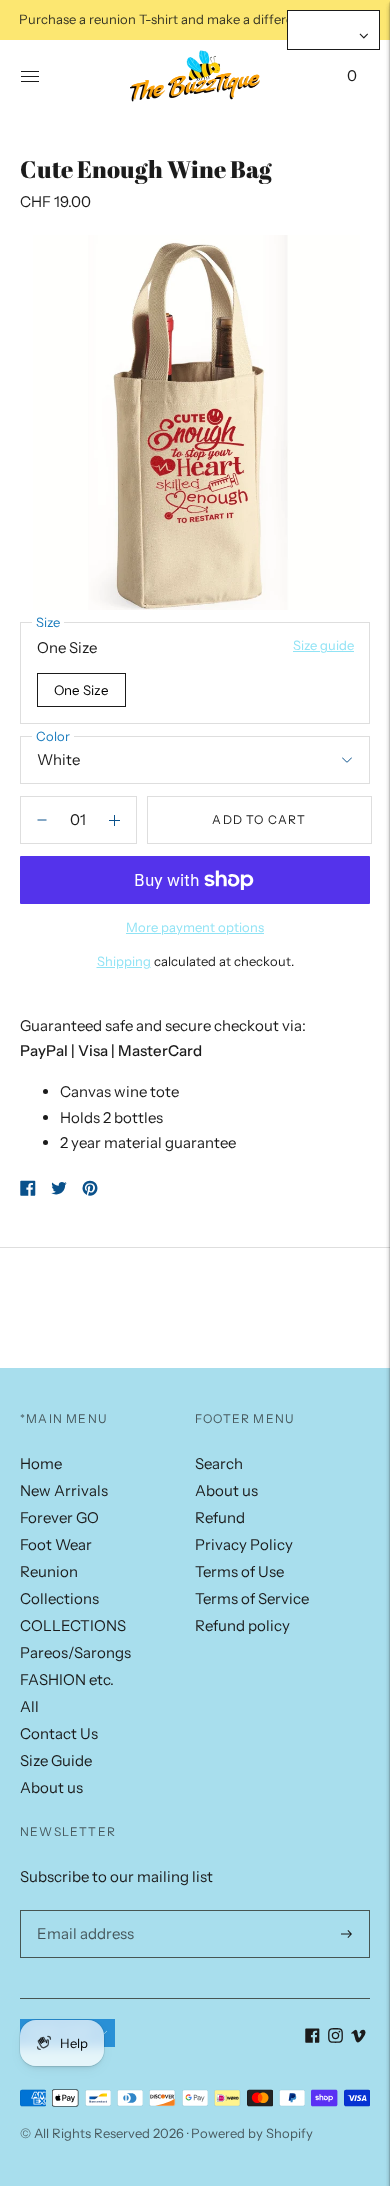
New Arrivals (64, 1490)
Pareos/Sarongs (75, 1652)
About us (51, 1787)
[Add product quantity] (42, 820)
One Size (81, 690)
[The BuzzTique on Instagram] (335, 2037)
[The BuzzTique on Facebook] (312, 2037)
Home (41, 1463)
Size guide (323, 645)
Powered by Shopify (252, 2133)
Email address (81, 1910)
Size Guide (56, 1760)
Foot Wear (56, 1544)
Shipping (124, 961)
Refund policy (242, 1625)
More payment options (195, 927)
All (29, 1706)
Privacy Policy (244, 1544)
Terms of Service (252, 1598)
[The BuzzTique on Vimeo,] (358, 2037)
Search (219, 1463)
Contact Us (59, 1733)
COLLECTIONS (73, 1625)
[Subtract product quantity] (114, 820)
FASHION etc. (67, 1679)
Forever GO (59, 1517)
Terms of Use (239, 1571)
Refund (220, 1517)
